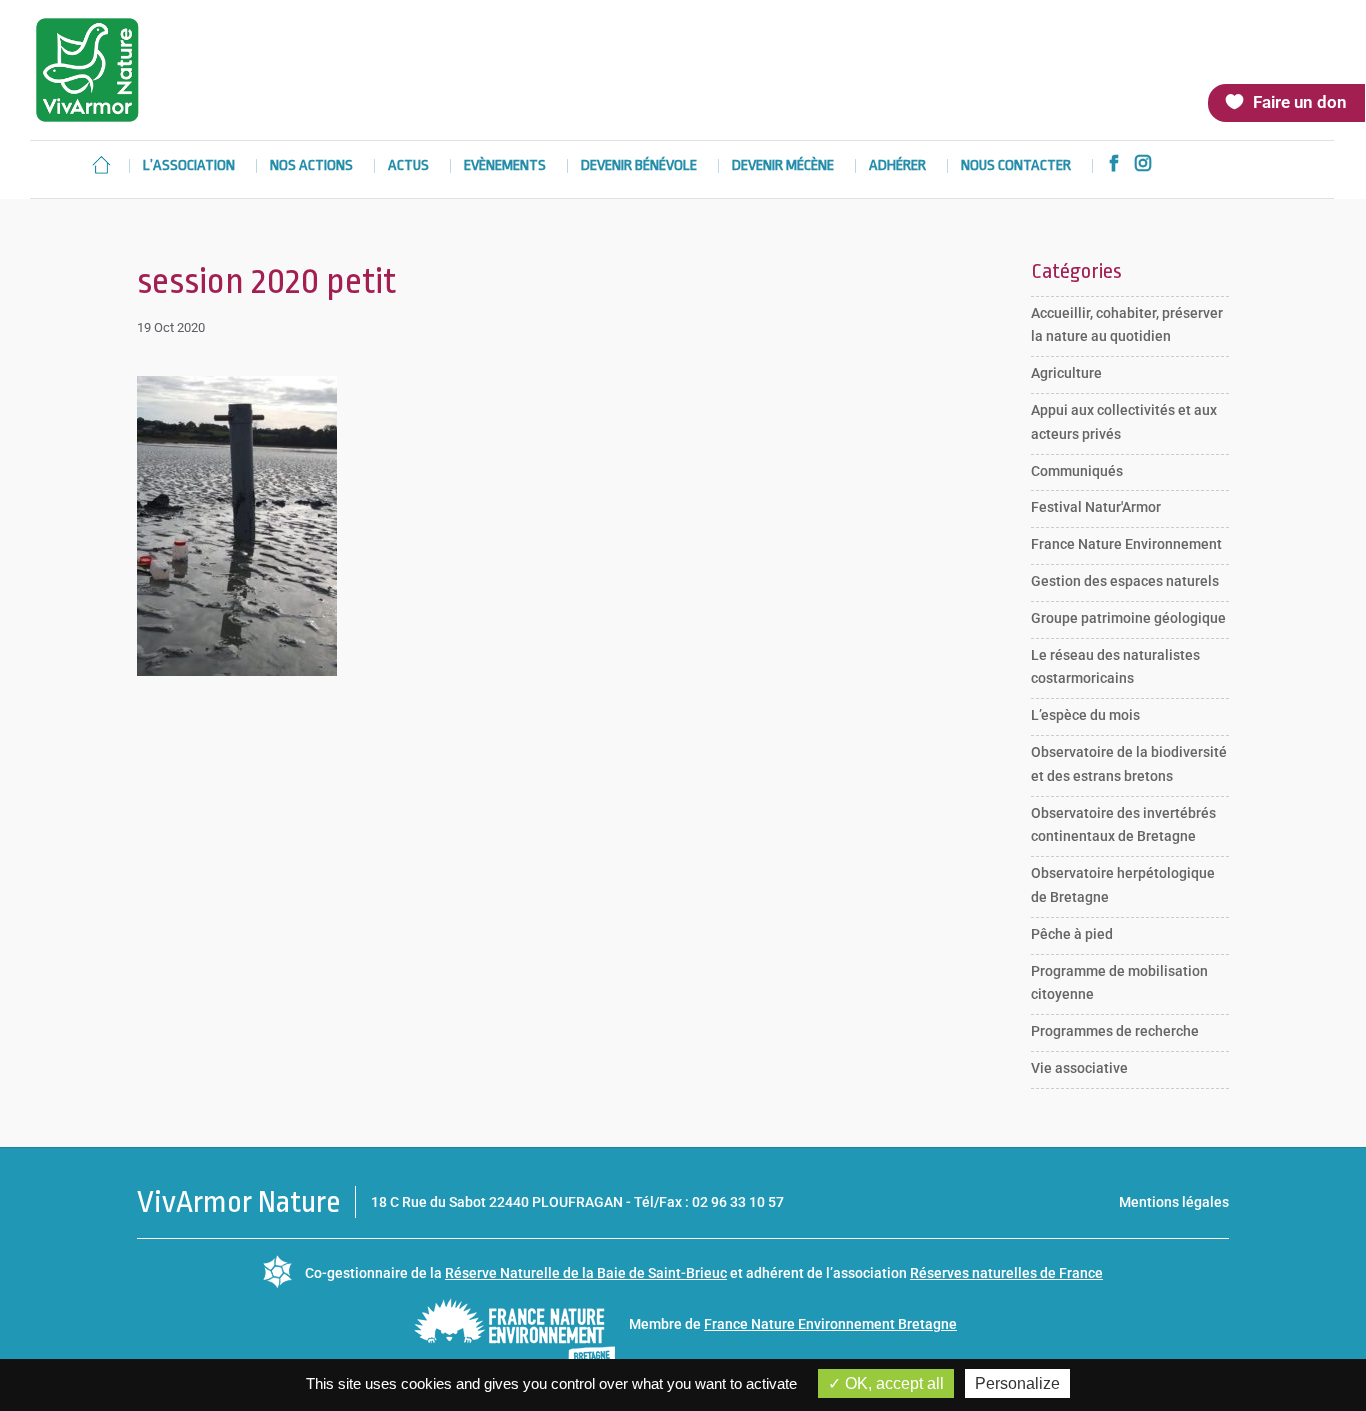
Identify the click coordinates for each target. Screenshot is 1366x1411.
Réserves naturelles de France (1006, 1273)
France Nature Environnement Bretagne (830, 1324)
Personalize (1017, 1383)
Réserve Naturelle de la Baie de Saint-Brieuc (586, 1273)
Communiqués (1077, 471)
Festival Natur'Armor (1096, 507)
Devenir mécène (783, 166)
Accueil (101, 165)
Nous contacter (1016, 166)
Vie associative (1079, 1068)
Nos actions (311, 166)
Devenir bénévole (639, 166)
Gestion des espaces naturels (1125, 581)
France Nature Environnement (1126, 544)
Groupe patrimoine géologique (1128, 618)
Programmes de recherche (1115, 1031)
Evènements (505, 166)
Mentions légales (1174, 1202)
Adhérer (897, 166)
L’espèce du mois (1085, 715)
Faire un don (1300, 102)
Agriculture (1066, 373)
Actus (408, 166)
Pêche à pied (1072, 934)
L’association (189, 166)
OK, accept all (892, 1383)
